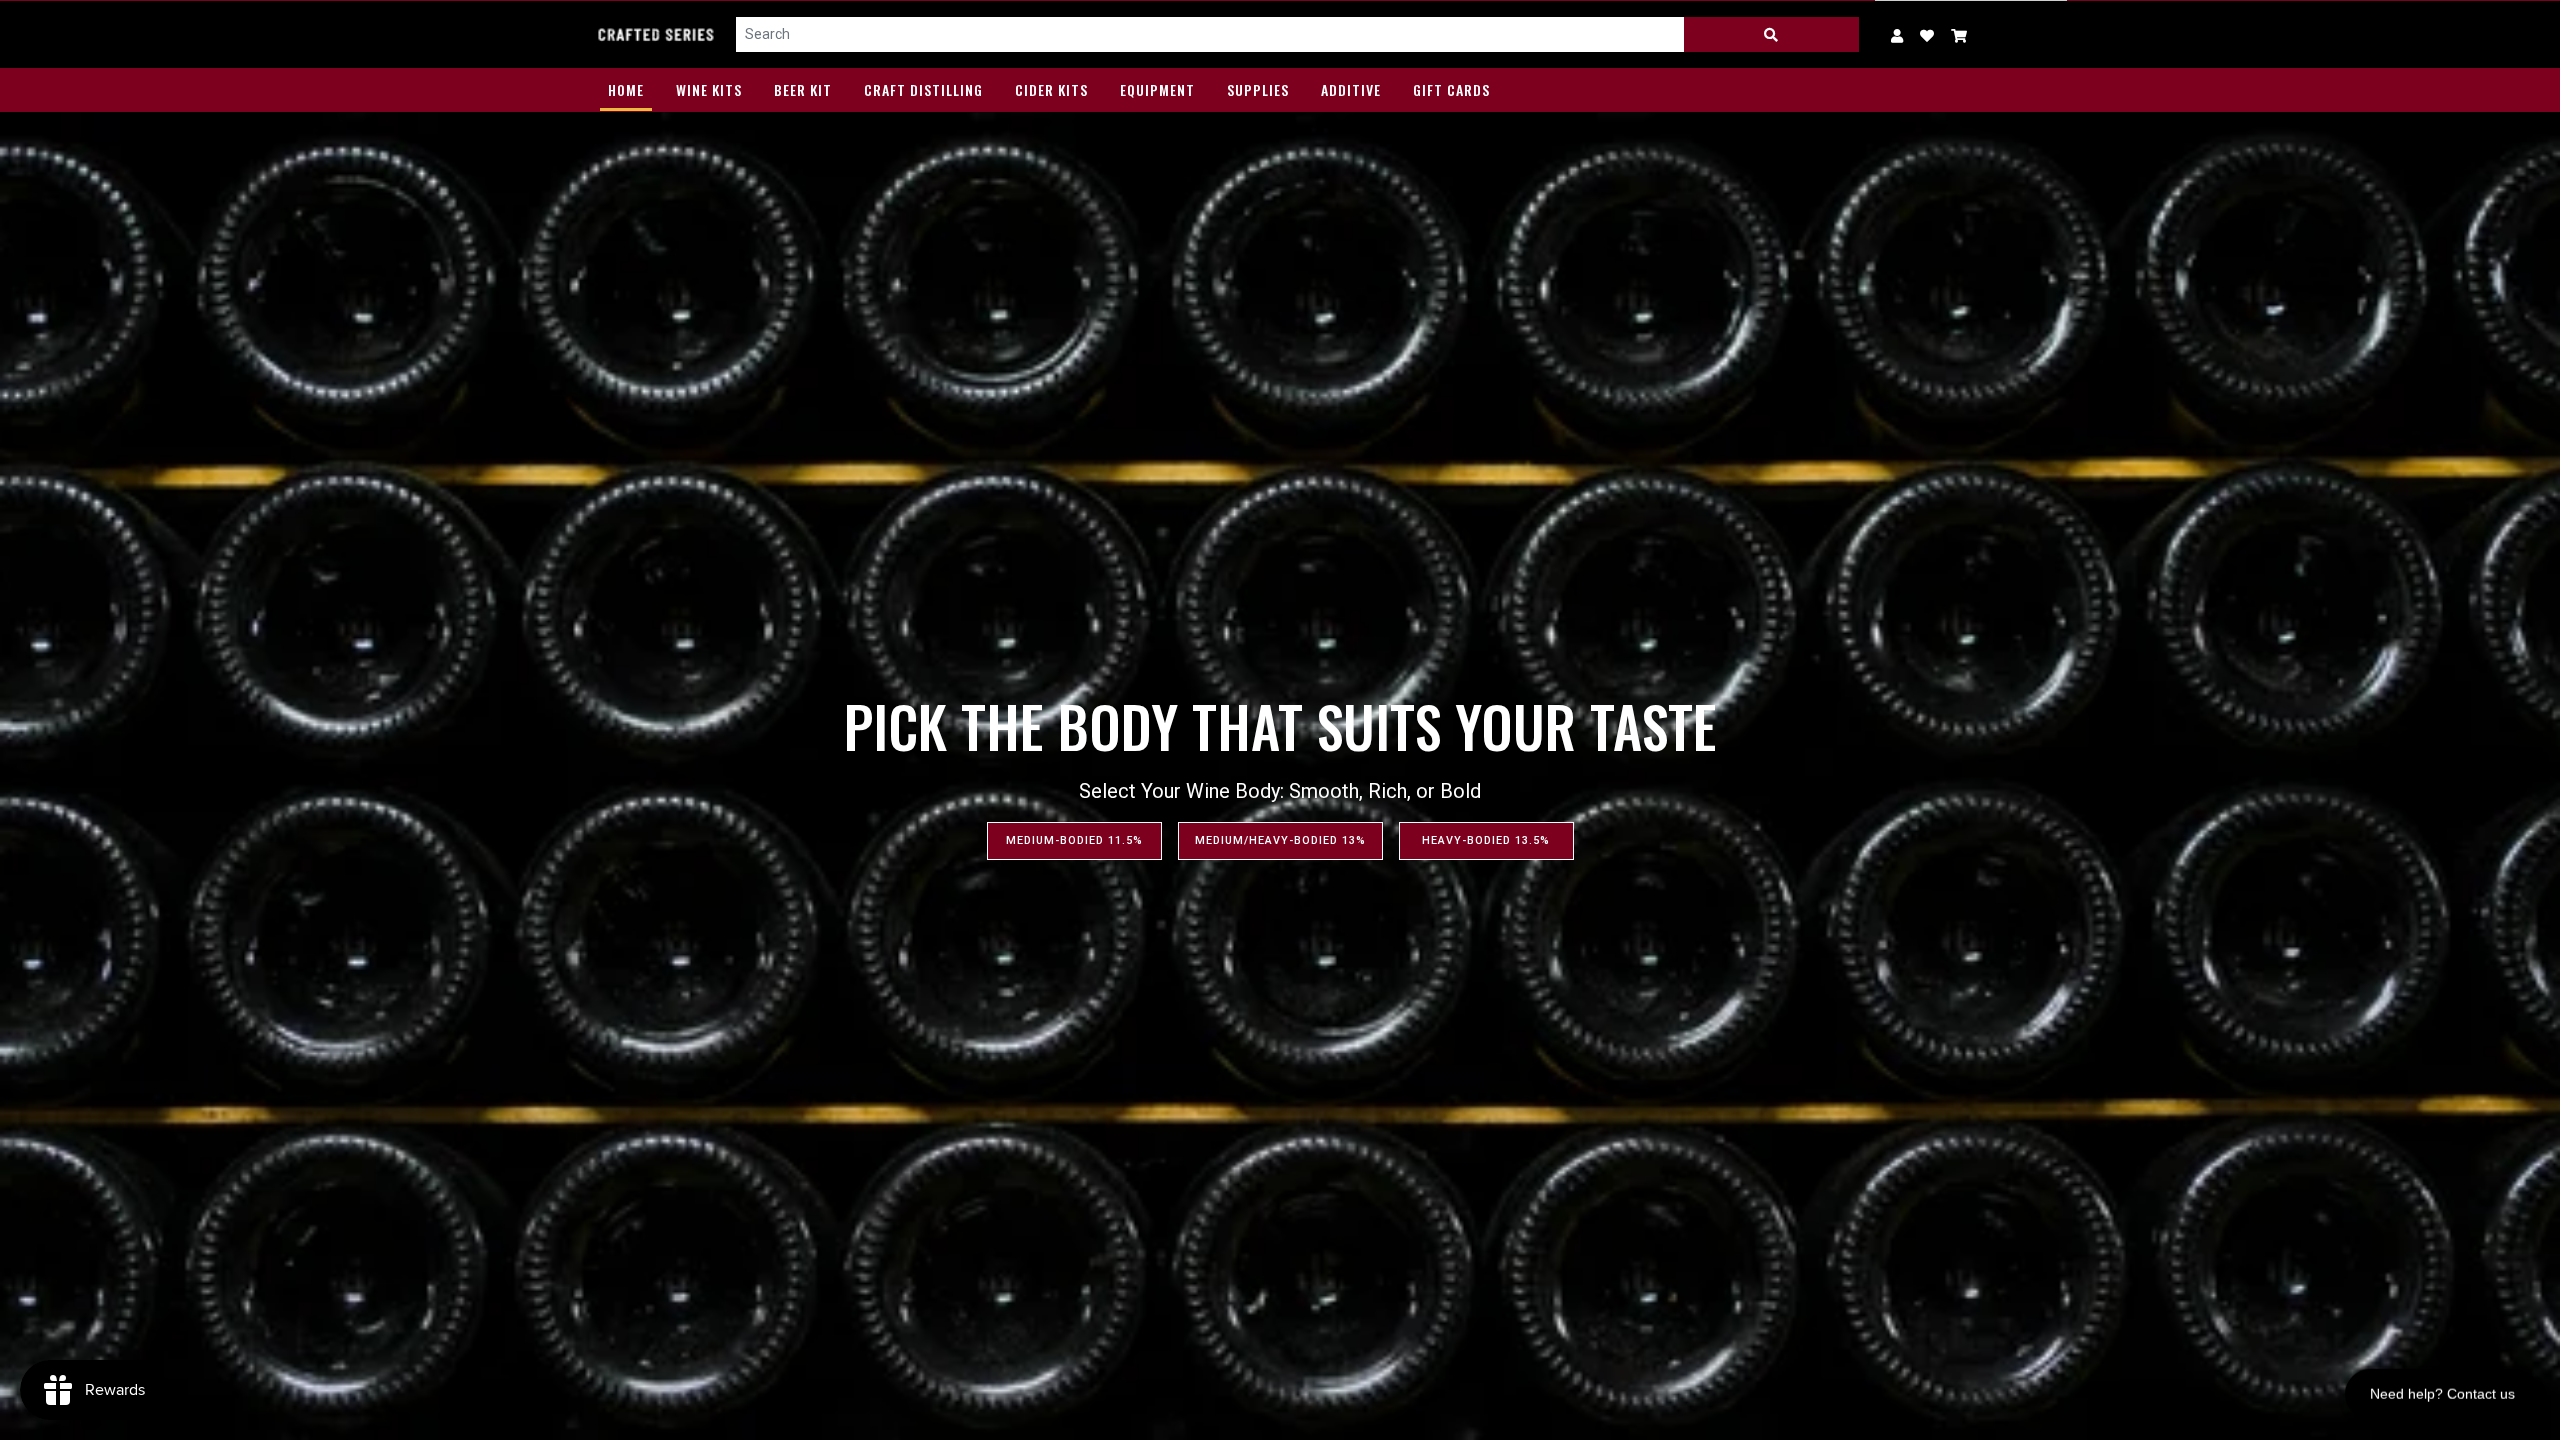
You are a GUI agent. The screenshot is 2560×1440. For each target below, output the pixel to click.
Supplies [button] (1258, 89)
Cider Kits (1051, 89)
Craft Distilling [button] (923, 89)
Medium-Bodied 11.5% (1074, 840)
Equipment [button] (1157, 89)
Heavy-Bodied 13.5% (1486, 840)
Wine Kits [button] (709, 89)
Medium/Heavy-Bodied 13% (1280, 840)
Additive (1351, 89)
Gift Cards (1451, 89)
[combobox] (1210, 35)
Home (626, 89)
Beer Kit (803, 89)
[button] (1959, 34)
